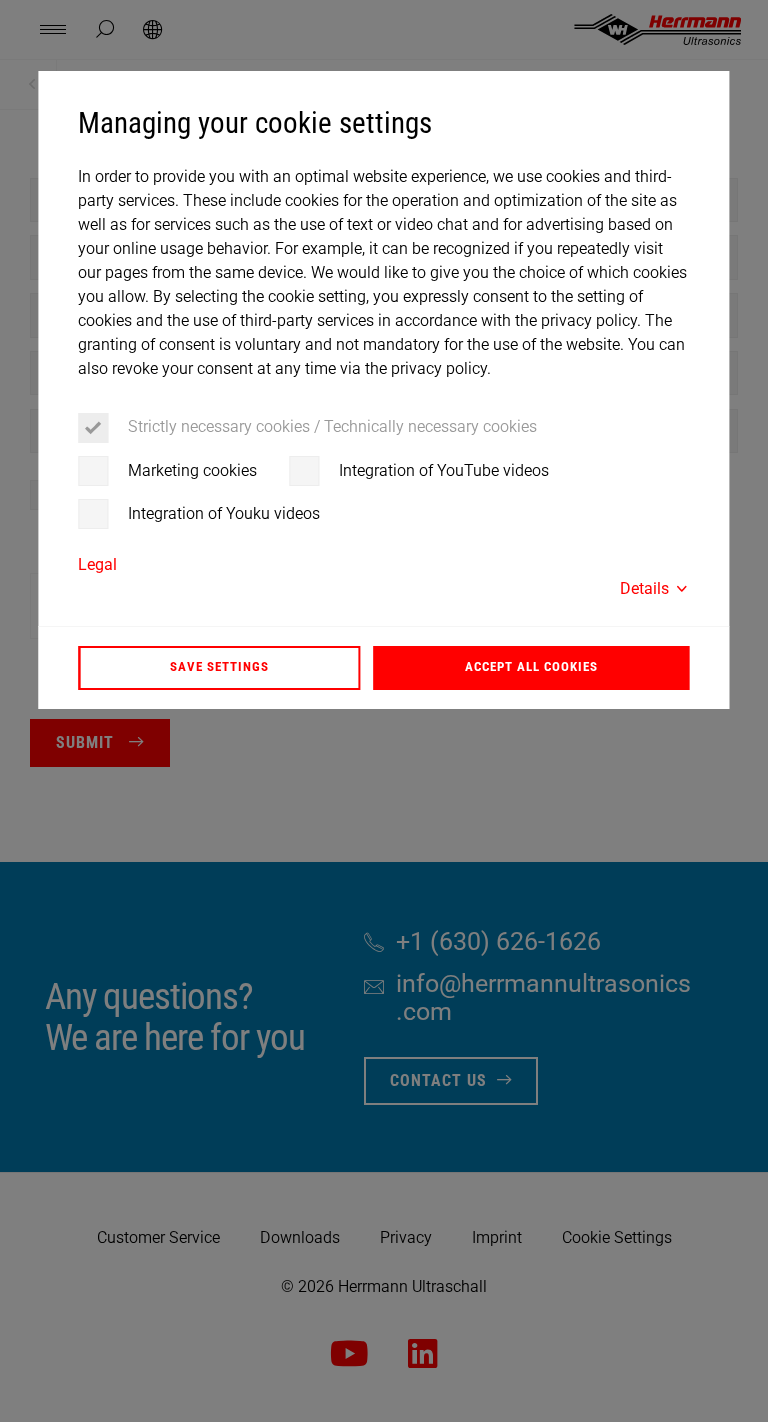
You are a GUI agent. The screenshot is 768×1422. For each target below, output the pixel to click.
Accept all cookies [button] (531, 666)
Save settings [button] (219, 666)
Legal (97, 564)
